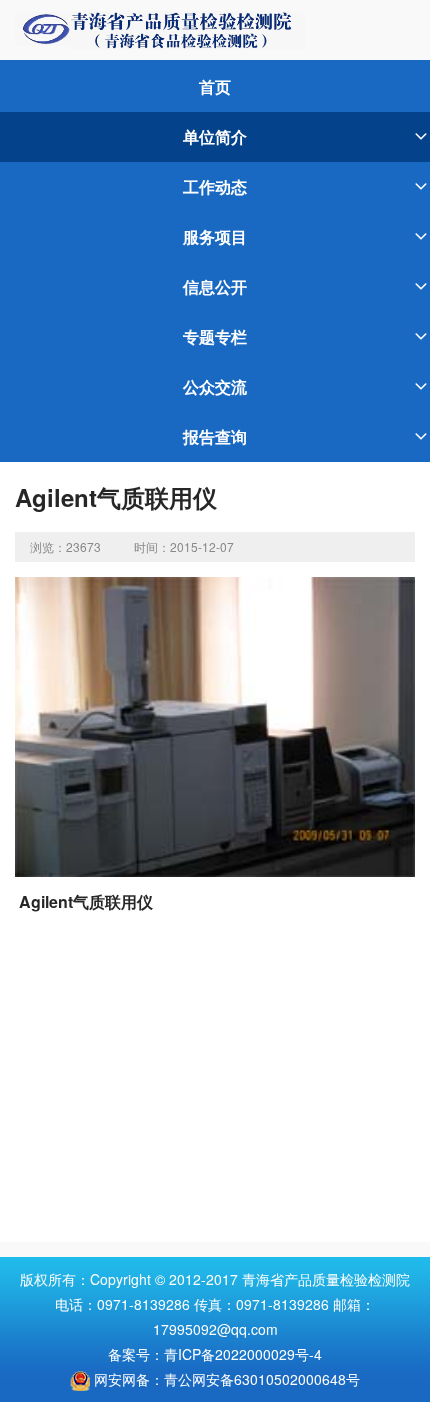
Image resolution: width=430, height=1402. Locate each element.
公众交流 (215, 386)
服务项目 (215, 236)
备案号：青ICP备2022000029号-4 (215, 1354)
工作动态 (215, 186)
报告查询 (215, 436)
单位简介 (215, 136)
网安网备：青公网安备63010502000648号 (227, 1379)
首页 (215, 86)
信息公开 (215, 286)
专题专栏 (215, 336)
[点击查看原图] (215, 725)
